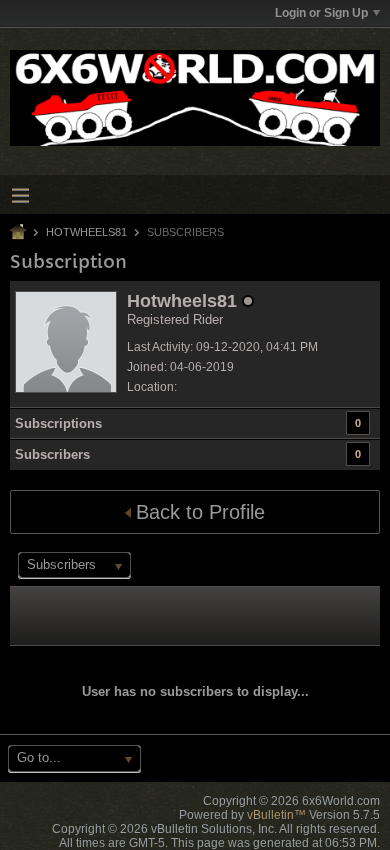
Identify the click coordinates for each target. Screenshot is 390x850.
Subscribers (52, 454)
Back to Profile (200, 512)
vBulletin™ (276, 815)
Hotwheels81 (86, 232)
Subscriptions (58, 423)
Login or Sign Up (321, 13)
